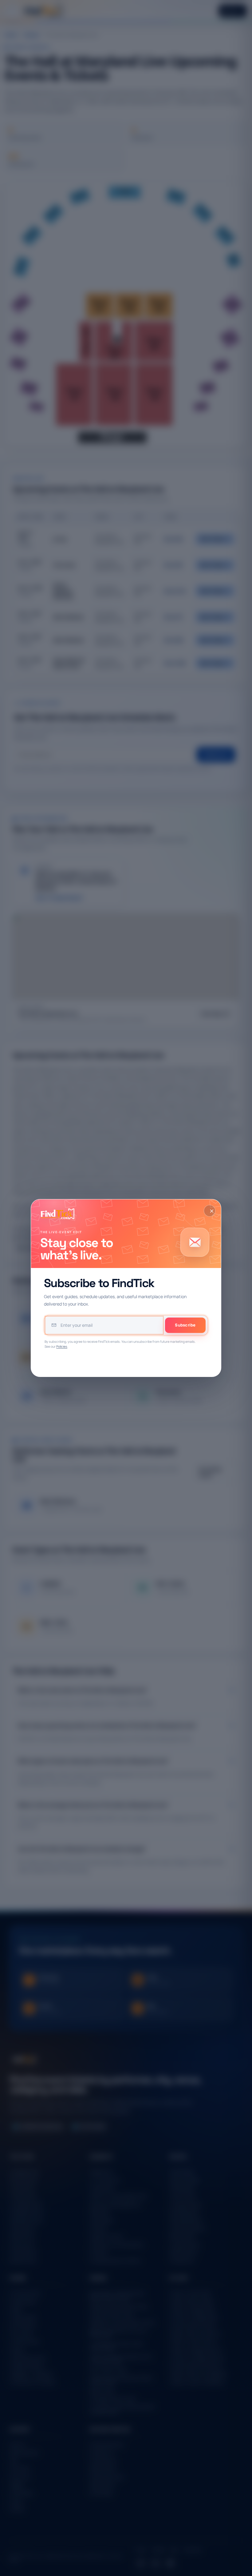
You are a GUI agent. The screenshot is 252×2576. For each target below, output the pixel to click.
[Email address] (104, 1325)
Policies (62, 1346)
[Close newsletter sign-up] (210, 1211)
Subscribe (185, 1325)
